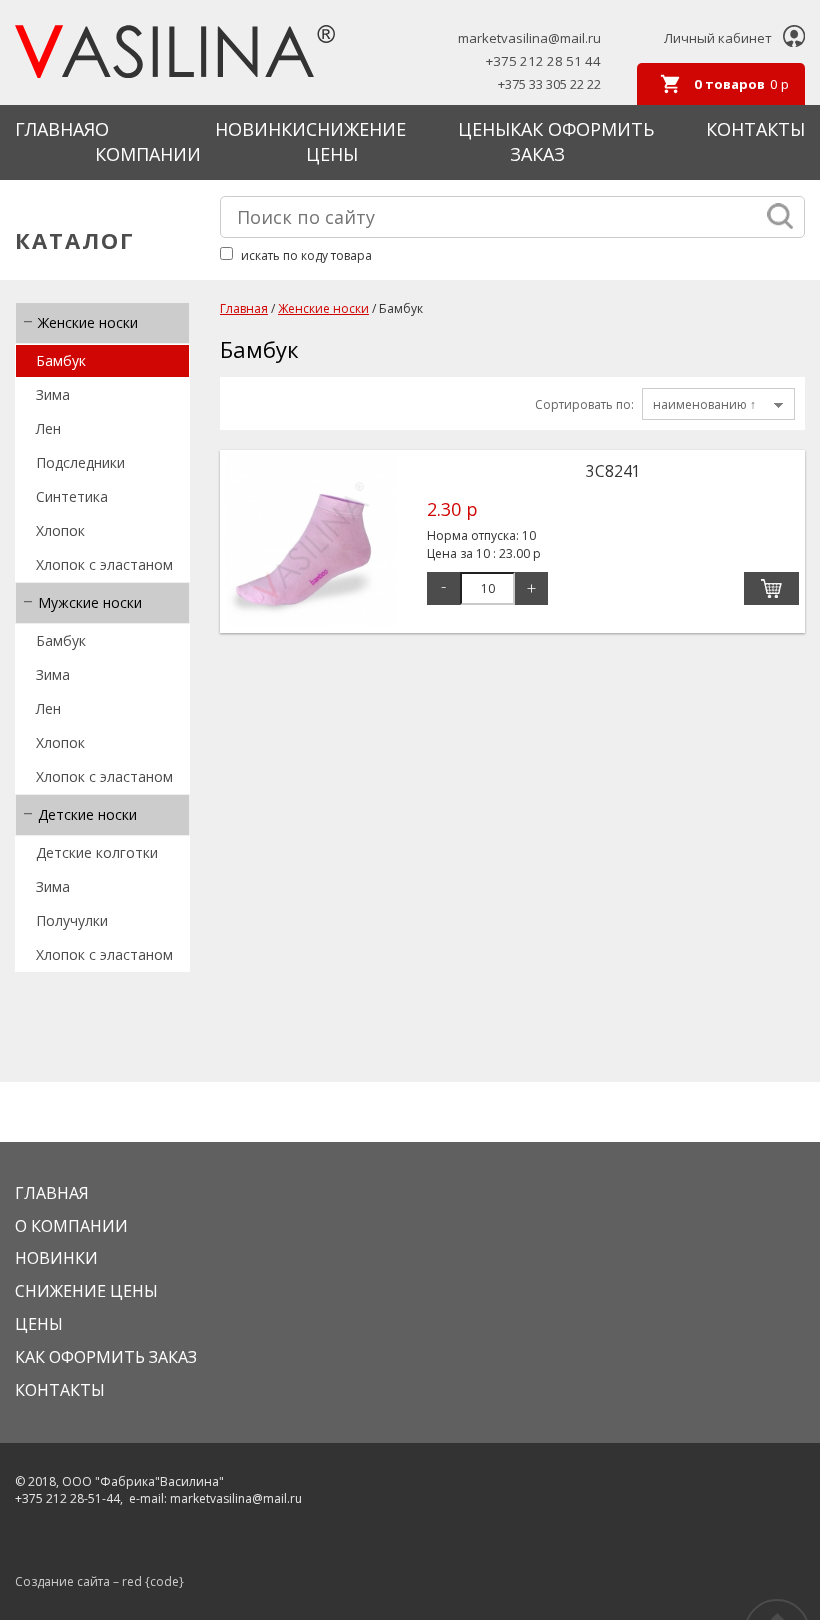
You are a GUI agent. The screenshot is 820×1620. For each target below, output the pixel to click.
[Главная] (175, 53)
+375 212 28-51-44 (67, 1498)
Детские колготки (97, 852)
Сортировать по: (584, 404)
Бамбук (61, 360)
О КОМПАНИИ (148, 142)
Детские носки (87, 814)
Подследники (80, 462)
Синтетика (72, 496)
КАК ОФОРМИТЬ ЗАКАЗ (106, 1357)
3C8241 (613, 471)
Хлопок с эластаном (104, 564)
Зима (53, 394)
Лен (48, 428)
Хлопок (60, 530)
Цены (484, 129)
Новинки (260, 129)
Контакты (755, 129)
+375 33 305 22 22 (549, 84)
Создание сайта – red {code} (99, 1581)
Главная (55, 129)
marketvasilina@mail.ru (529, 38)
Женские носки (88, 322)
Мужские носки (90, 602)
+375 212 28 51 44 (543, 61)
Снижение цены (356, 142)
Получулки (72, 920)
